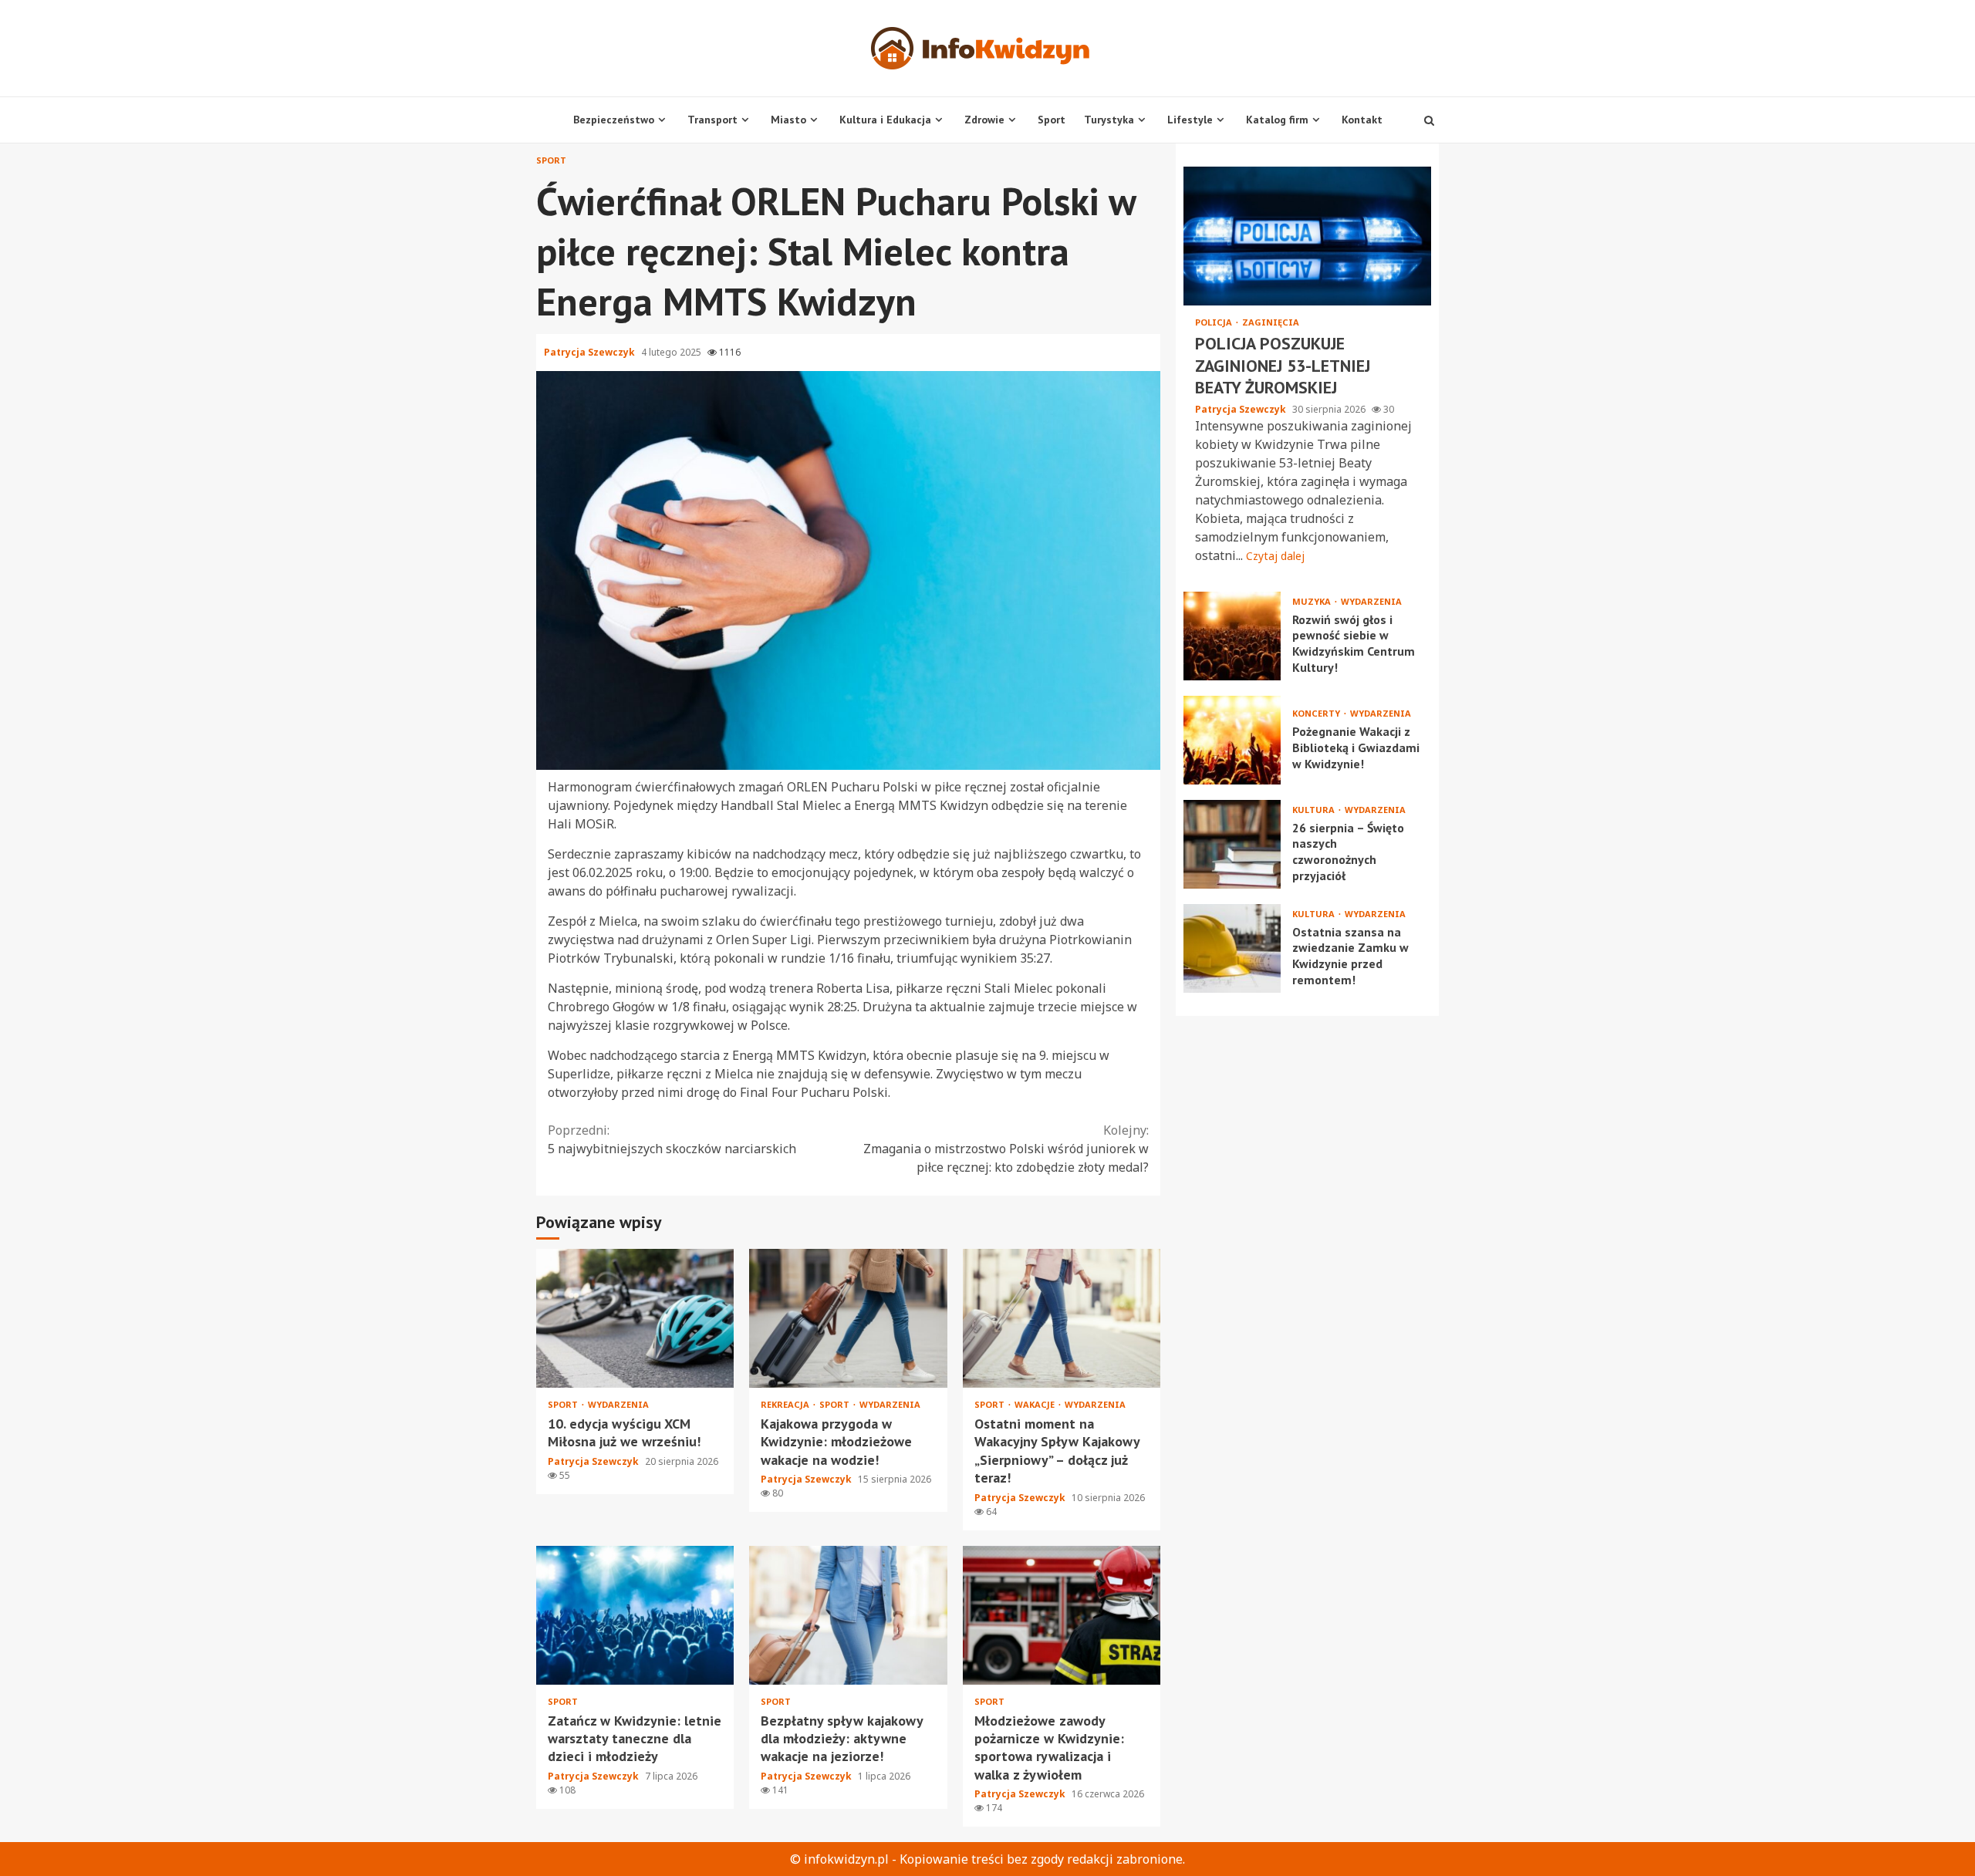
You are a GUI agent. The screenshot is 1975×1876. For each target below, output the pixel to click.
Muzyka (1313, 601)
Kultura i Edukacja (885, 120)
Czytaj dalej (1275, 556)
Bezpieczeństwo (614, 120)
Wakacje (1036, 1404)
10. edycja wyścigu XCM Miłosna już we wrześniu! (635, 1318)
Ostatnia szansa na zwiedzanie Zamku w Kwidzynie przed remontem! (1232, 948)
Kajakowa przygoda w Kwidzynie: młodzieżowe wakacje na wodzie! (848, 1318)
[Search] (1429, 120)
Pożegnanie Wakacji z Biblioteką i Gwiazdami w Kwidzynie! (1232, 740)
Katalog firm (1277, 120)
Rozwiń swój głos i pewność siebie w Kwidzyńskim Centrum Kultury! (1232, 636)
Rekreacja (786, 1404)
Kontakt (1362, 120)
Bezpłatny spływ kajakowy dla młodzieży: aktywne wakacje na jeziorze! (848, 1615)
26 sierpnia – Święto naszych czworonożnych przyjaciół (1232, 844)
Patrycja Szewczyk (591, 352)
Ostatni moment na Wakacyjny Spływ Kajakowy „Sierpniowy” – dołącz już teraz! (1062, 1318)
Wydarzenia (618, 1404)
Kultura (1315, 810)
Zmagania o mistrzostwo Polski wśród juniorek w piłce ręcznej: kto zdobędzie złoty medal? (1006, 1149)
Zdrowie (984, 120)
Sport (1052, 120)
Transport (712, 120)
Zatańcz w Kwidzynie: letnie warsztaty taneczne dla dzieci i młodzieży (635, 1615)
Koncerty (1317, 713)
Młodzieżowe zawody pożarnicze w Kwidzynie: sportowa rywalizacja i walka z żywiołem (1062, 1615)
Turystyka (1109, 120)
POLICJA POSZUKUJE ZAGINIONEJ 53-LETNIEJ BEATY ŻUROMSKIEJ (1307, 236)
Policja (1215, 322)
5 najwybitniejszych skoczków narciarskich (672, 1139)
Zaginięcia (1271, 322)
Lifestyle (1190, 120)
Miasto (788, 120)
